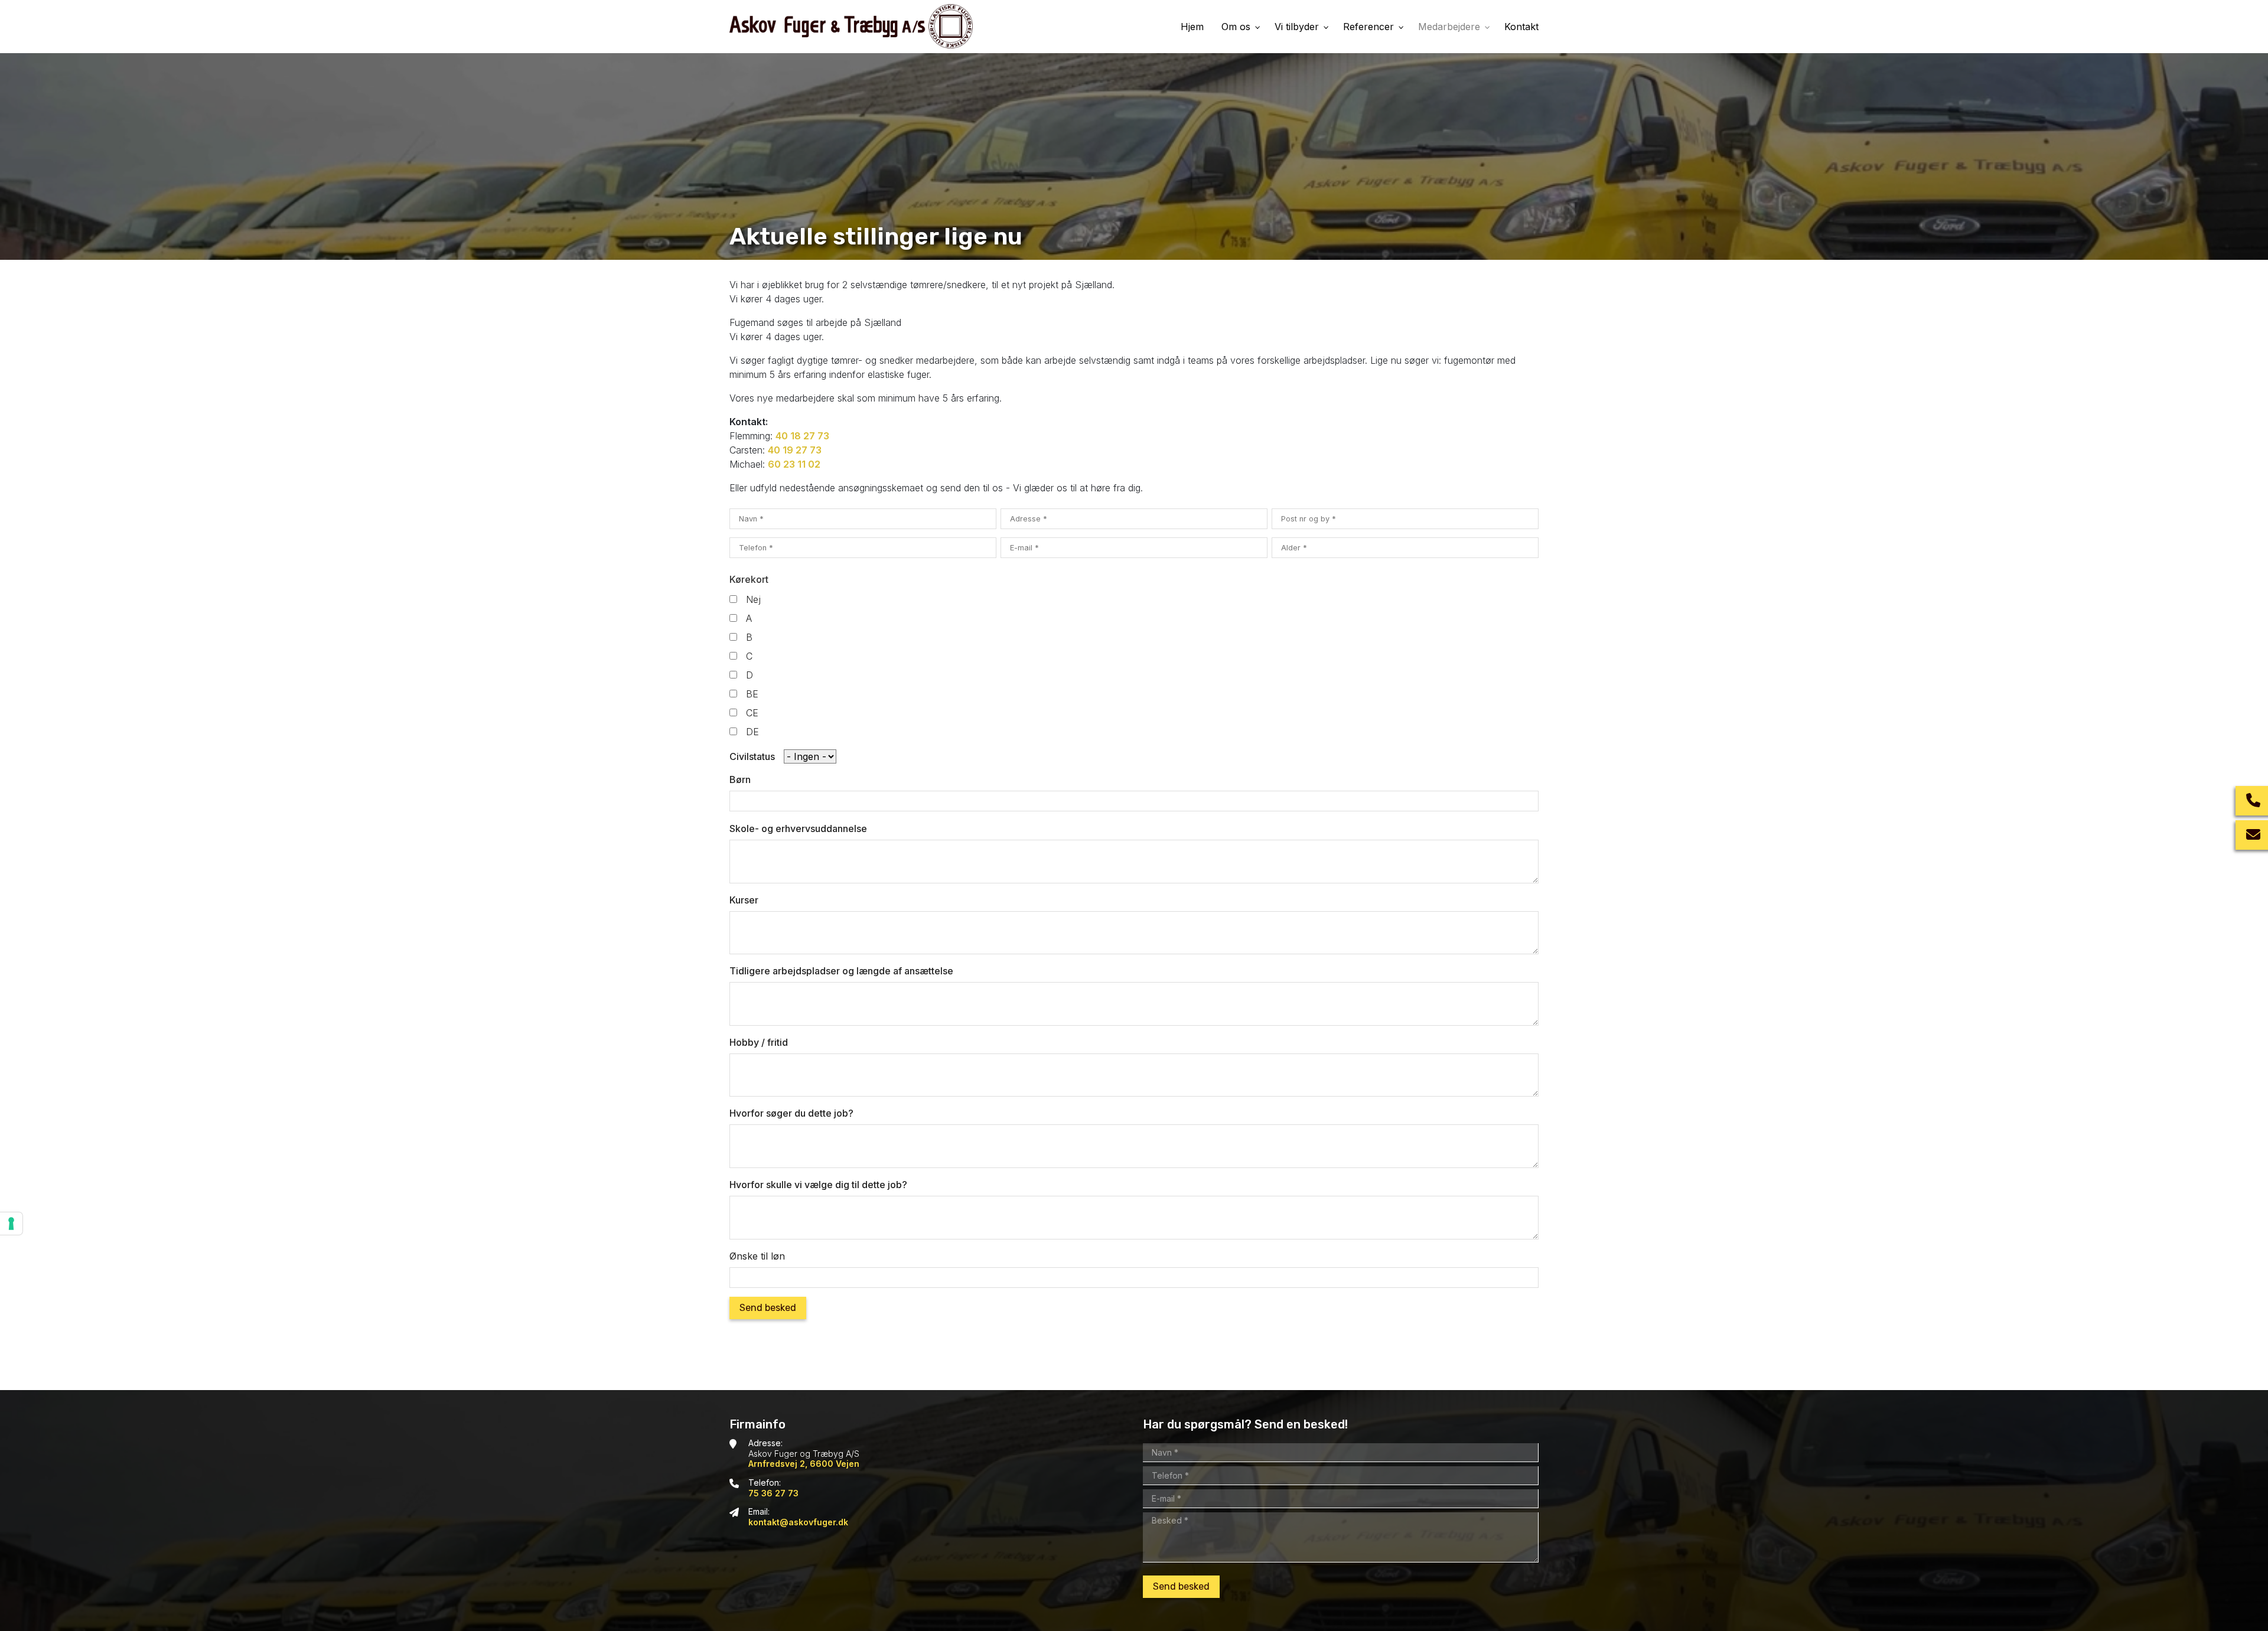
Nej (753, 599)
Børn (740, 779)
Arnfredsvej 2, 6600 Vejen (804, 1464)
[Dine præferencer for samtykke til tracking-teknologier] (11, 1224)
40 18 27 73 (802, 436)
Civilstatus (752, 756)
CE (752, 713)
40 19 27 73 (795, 450)
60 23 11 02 (794, 464)
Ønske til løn (757, 1256)
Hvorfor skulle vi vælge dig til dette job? (818, 1185)
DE (752, 732)
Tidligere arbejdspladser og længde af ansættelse (841, 971)
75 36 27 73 (773, 1493)
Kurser (744, 900)
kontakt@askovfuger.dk (798, 1522)
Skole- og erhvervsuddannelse (798, 828)
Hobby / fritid (759, 1042)
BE (752, 694)
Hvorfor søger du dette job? (791, 1113)
